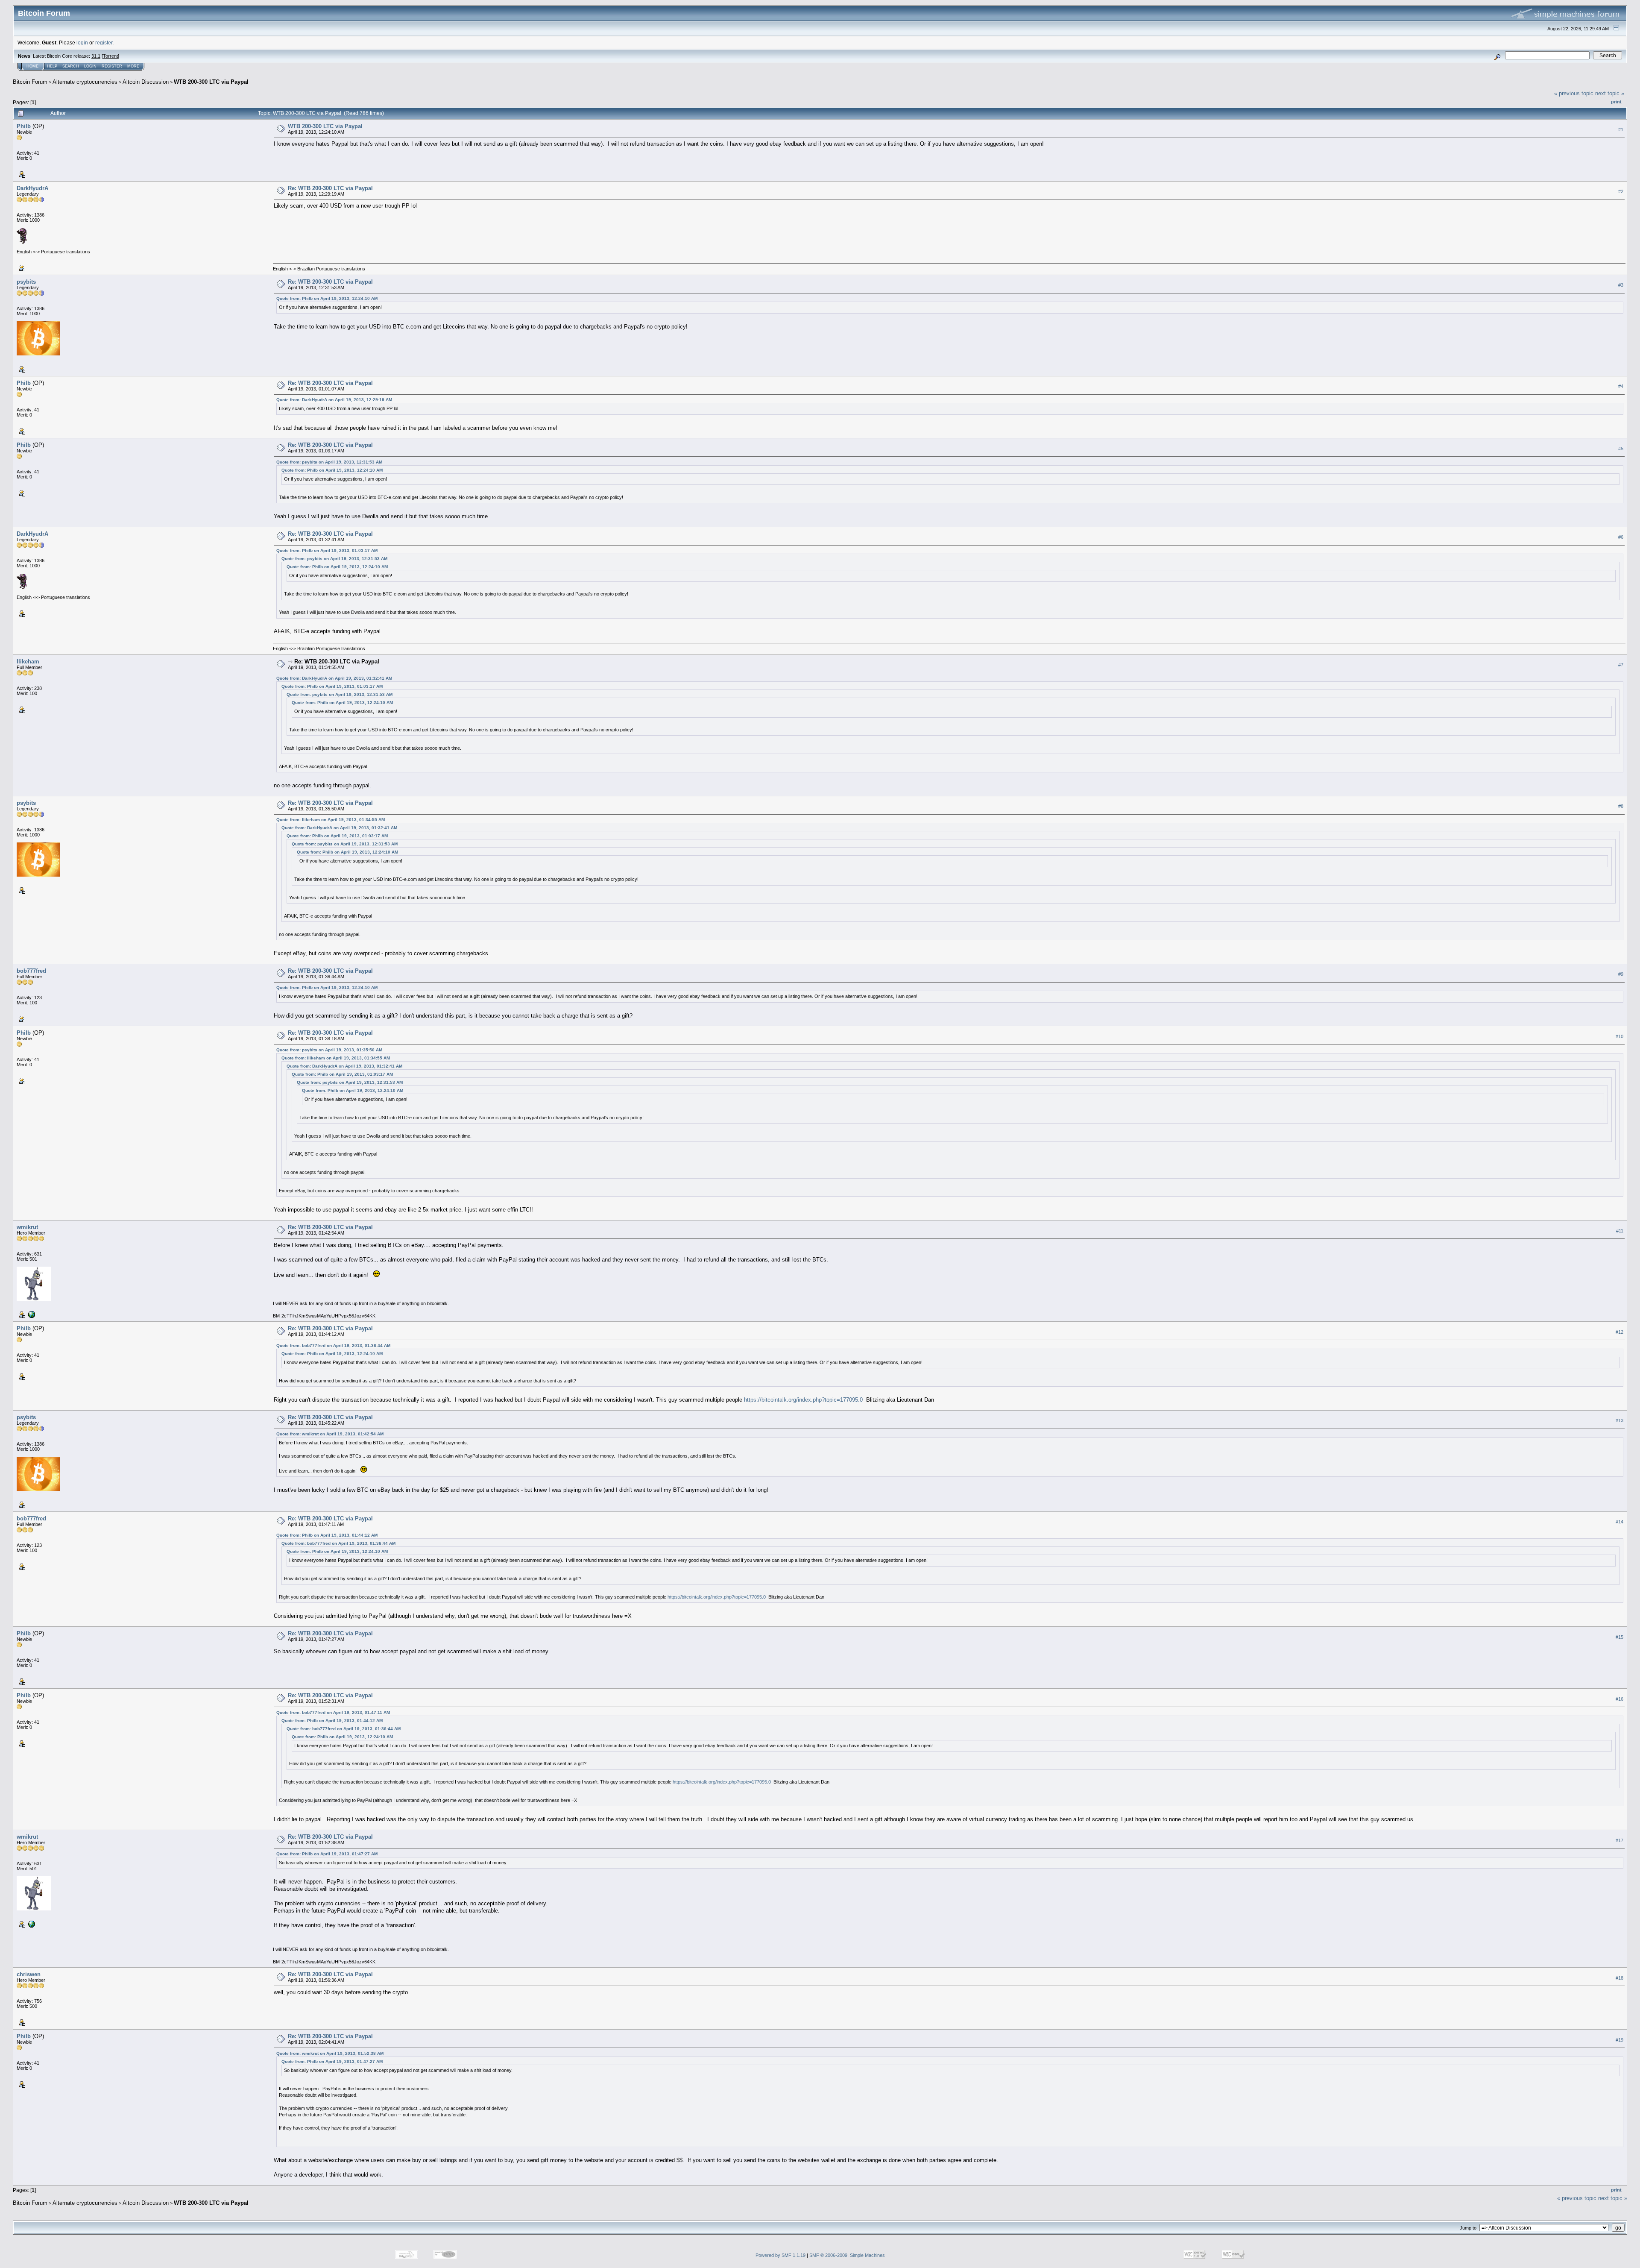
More (133, 66)
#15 (1619, 1637)
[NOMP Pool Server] (31, 1314)
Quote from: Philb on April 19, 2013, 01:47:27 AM (327, 1854)
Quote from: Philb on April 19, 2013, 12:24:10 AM (327, 298)
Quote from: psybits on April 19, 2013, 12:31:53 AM (329, 462)
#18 (1619, 1978)
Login (90, 66)
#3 (1621, 285)
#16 (1619, 1699)
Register (112, 66)
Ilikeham (28, 662)
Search (71, 66)
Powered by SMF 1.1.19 (780, 2255)
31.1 (96, 56)
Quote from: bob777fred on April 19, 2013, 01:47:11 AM (333, 1712)
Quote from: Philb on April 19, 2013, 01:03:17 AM (327, 550)
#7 (1621, 665)
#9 (1621, 974)
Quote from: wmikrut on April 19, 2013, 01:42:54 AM (330, 1434)
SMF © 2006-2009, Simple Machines (847, 2255)
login (82, 43)
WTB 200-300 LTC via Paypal (211, 82)
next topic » (1610, 93)
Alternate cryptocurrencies (85, 82)
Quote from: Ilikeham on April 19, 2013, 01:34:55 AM (331, 820)
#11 (1620, 1231)
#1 (1621, 129)
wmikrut (27, 1227)
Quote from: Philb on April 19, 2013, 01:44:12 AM (327, 1535)
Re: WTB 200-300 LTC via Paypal (330, 188)
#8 (1621, 806)
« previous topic (1574, 93)
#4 (1621, 386)
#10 (1619, 1036)
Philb (24, 126)
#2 (1621, 191)
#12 (1619, 1332)
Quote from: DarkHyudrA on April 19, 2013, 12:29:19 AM (334, 400)
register (104, 43)
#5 (1621, 449)
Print (1616, 102)
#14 (1619, 1522)
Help (52, 66)
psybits (26, 282)
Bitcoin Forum (30, 82)
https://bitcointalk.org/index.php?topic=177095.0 (803, 1400)
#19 (1619, 2040)
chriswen (29, 1974)
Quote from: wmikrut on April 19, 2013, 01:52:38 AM (330, 2053)
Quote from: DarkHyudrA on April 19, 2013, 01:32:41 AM (334, 678)
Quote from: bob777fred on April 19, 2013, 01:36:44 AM (333, 1345)
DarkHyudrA (32, 188)
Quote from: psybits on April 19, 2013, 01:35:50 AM (329, 1050)
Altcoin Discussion (146, 82)
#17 (1619, 1840)
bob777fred (31, 971)
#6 (1621, 537)
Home (32, 66)
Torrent (110, 56)
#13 (1619, 1420)
